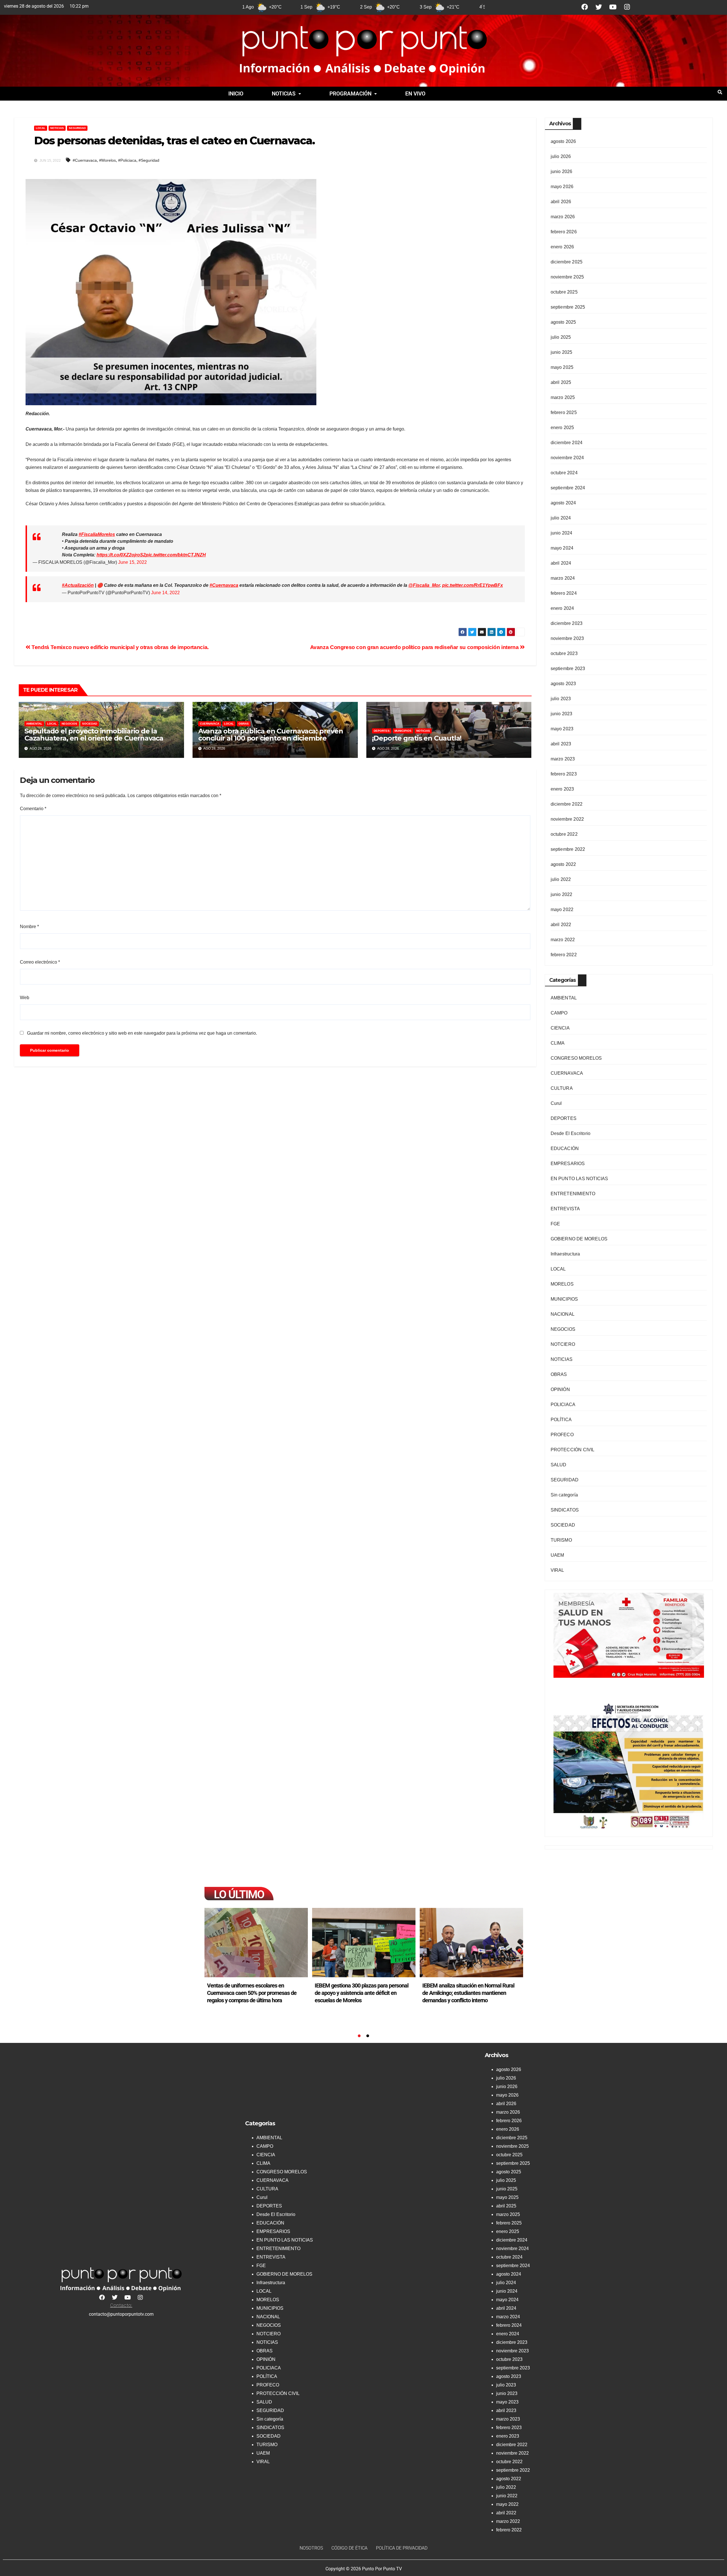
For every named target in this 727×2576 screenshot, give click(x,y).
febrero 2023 (564, 774)
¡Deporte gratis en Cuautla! (418, 738)
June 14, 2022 (165, 593)
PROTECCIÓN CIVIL (573, 1450)
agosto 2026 (563, 141)
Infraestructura (565, 1254)
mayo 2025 (562, 367)
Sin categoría (564, 1495)
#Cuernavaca (85, 160)
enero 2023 (562, 789)
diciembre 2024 (567, 443)
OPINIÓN (560, 1389)
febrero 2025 (564, 412)
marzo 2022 (563, 940)
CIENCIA (560, 1028)
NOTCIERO (563, 1344)
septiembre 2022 (568, 849)
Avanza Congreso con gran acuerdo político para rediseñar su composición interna (415, 647)
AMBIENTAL (34, 724)
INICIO (236, 94)
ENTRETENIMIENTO (573, 1194)
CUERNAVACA (210, 724)
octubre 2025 (564, 292)
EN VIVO (415, 94)
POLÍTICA (561, 1420)
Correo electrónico (40, 962)
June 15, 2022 (132, 562)
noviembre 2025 (567, 277)
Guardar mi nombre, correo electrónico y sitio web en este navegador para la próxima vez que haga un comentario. (142, 1033)
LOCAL (41, 128)
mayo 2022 (562, 909)
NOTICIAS (284, 94)
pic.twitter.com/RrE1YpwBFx (473, 585)
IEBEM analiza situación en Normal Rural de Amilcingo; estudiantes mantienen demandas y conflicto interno (361, 1993)
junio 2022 (562, 894)
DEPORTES (382, 731)
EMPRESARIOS (568, 1164)
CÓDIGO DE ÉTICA (349, 2548)
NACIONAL (563, 1314)
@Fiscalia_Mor (424, 585)
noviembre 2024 (567, 458)
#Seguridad (149, 160)
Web (25, 998)
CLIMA (558, 1043)
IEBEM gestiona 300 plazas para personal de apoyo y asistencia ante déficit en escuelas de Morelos (254, 1993)
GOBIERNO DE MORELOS (579, 1239)
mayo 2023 (562, 729)
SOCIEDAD (90, 724)
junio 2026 (562, 171)
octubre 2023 (564, 653)
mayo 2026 (562, 187)
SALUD (559, 1465)
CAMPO (559, 1013)
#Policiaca (127, 160)
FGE (555, 1224)
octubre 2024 (564, 473)
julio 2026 (561, 156)
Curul (556, 1103)
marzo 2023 (563, 759)
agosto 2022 (563, 864)
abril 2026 (561, 202)
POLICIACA (563, 1405)
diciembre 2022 (567, 804)
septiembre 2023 (568, 669)
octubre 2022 (564, 834)
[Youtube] (613, 7)
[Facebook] (585, 7)
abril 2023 (561, 744)
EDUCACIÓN (565, 1148)
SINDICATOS (565, 1510)
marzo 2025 (563, 397)
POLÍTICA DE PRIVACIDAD (402, 2548)
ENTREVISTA (565, 1209)
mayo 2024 (562, 548)
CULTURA (562, 1088)
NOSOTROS (311, 2548)
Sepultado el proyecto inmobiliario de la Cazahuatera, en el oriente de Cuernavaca (94, 735)
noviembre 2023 (567, 638)
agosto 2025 (563, 322)
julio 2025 (561, 337)
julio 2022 (561, 879)
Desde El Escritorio (571, 1133)
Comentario (33, 809)
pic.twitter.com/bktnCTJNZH (176, 555)
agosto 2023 (563, 684)
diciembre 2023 (567, 623)
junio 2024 (562, 533)
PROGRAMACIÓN (350, 94)
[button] (286, 94)
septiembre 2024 (568, 488)
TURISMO (561, 1540)
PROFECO (562, 1435)
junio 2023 (562, 714)
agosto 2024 (563, 503)
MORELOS (562, 1284)
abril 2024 (561, 563)
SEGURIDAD (77, 128)
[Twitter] (599, 7)
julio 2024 (561, 518)
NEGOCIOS (69, 724)
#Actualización (78, 585)
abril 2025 (561, 382)
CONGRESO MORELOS (576, 1058)
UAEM (557, 1555)
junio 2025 (562, 352)
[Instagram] (627, 7)
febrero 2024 (564, 593)
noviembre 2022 (567, 819)
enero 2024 (562, 608)
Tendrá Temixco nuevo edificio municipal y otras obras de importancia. (120, 647)
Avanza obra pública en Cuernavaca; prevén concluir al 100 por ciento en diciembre (271, 735)
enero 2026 (562, 247)
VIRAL (557, 1570)
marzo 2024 (563, 578)
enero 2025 (562, 428)
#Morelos (107, 160)
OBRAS (244, 724)
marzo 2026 (563, 217)
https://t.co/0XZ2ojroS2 (121, 555)
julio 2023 (561, 699)
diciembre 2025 (567, 262)
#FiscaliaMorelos (97, 534)
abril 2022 (561, 925)
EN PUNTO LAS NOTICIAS (579, 1179)
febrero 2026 (564, 232)
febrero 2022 (564, 955)
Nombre (29, 927)
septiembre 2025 (568, 307)
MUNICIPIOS (403, 731)
